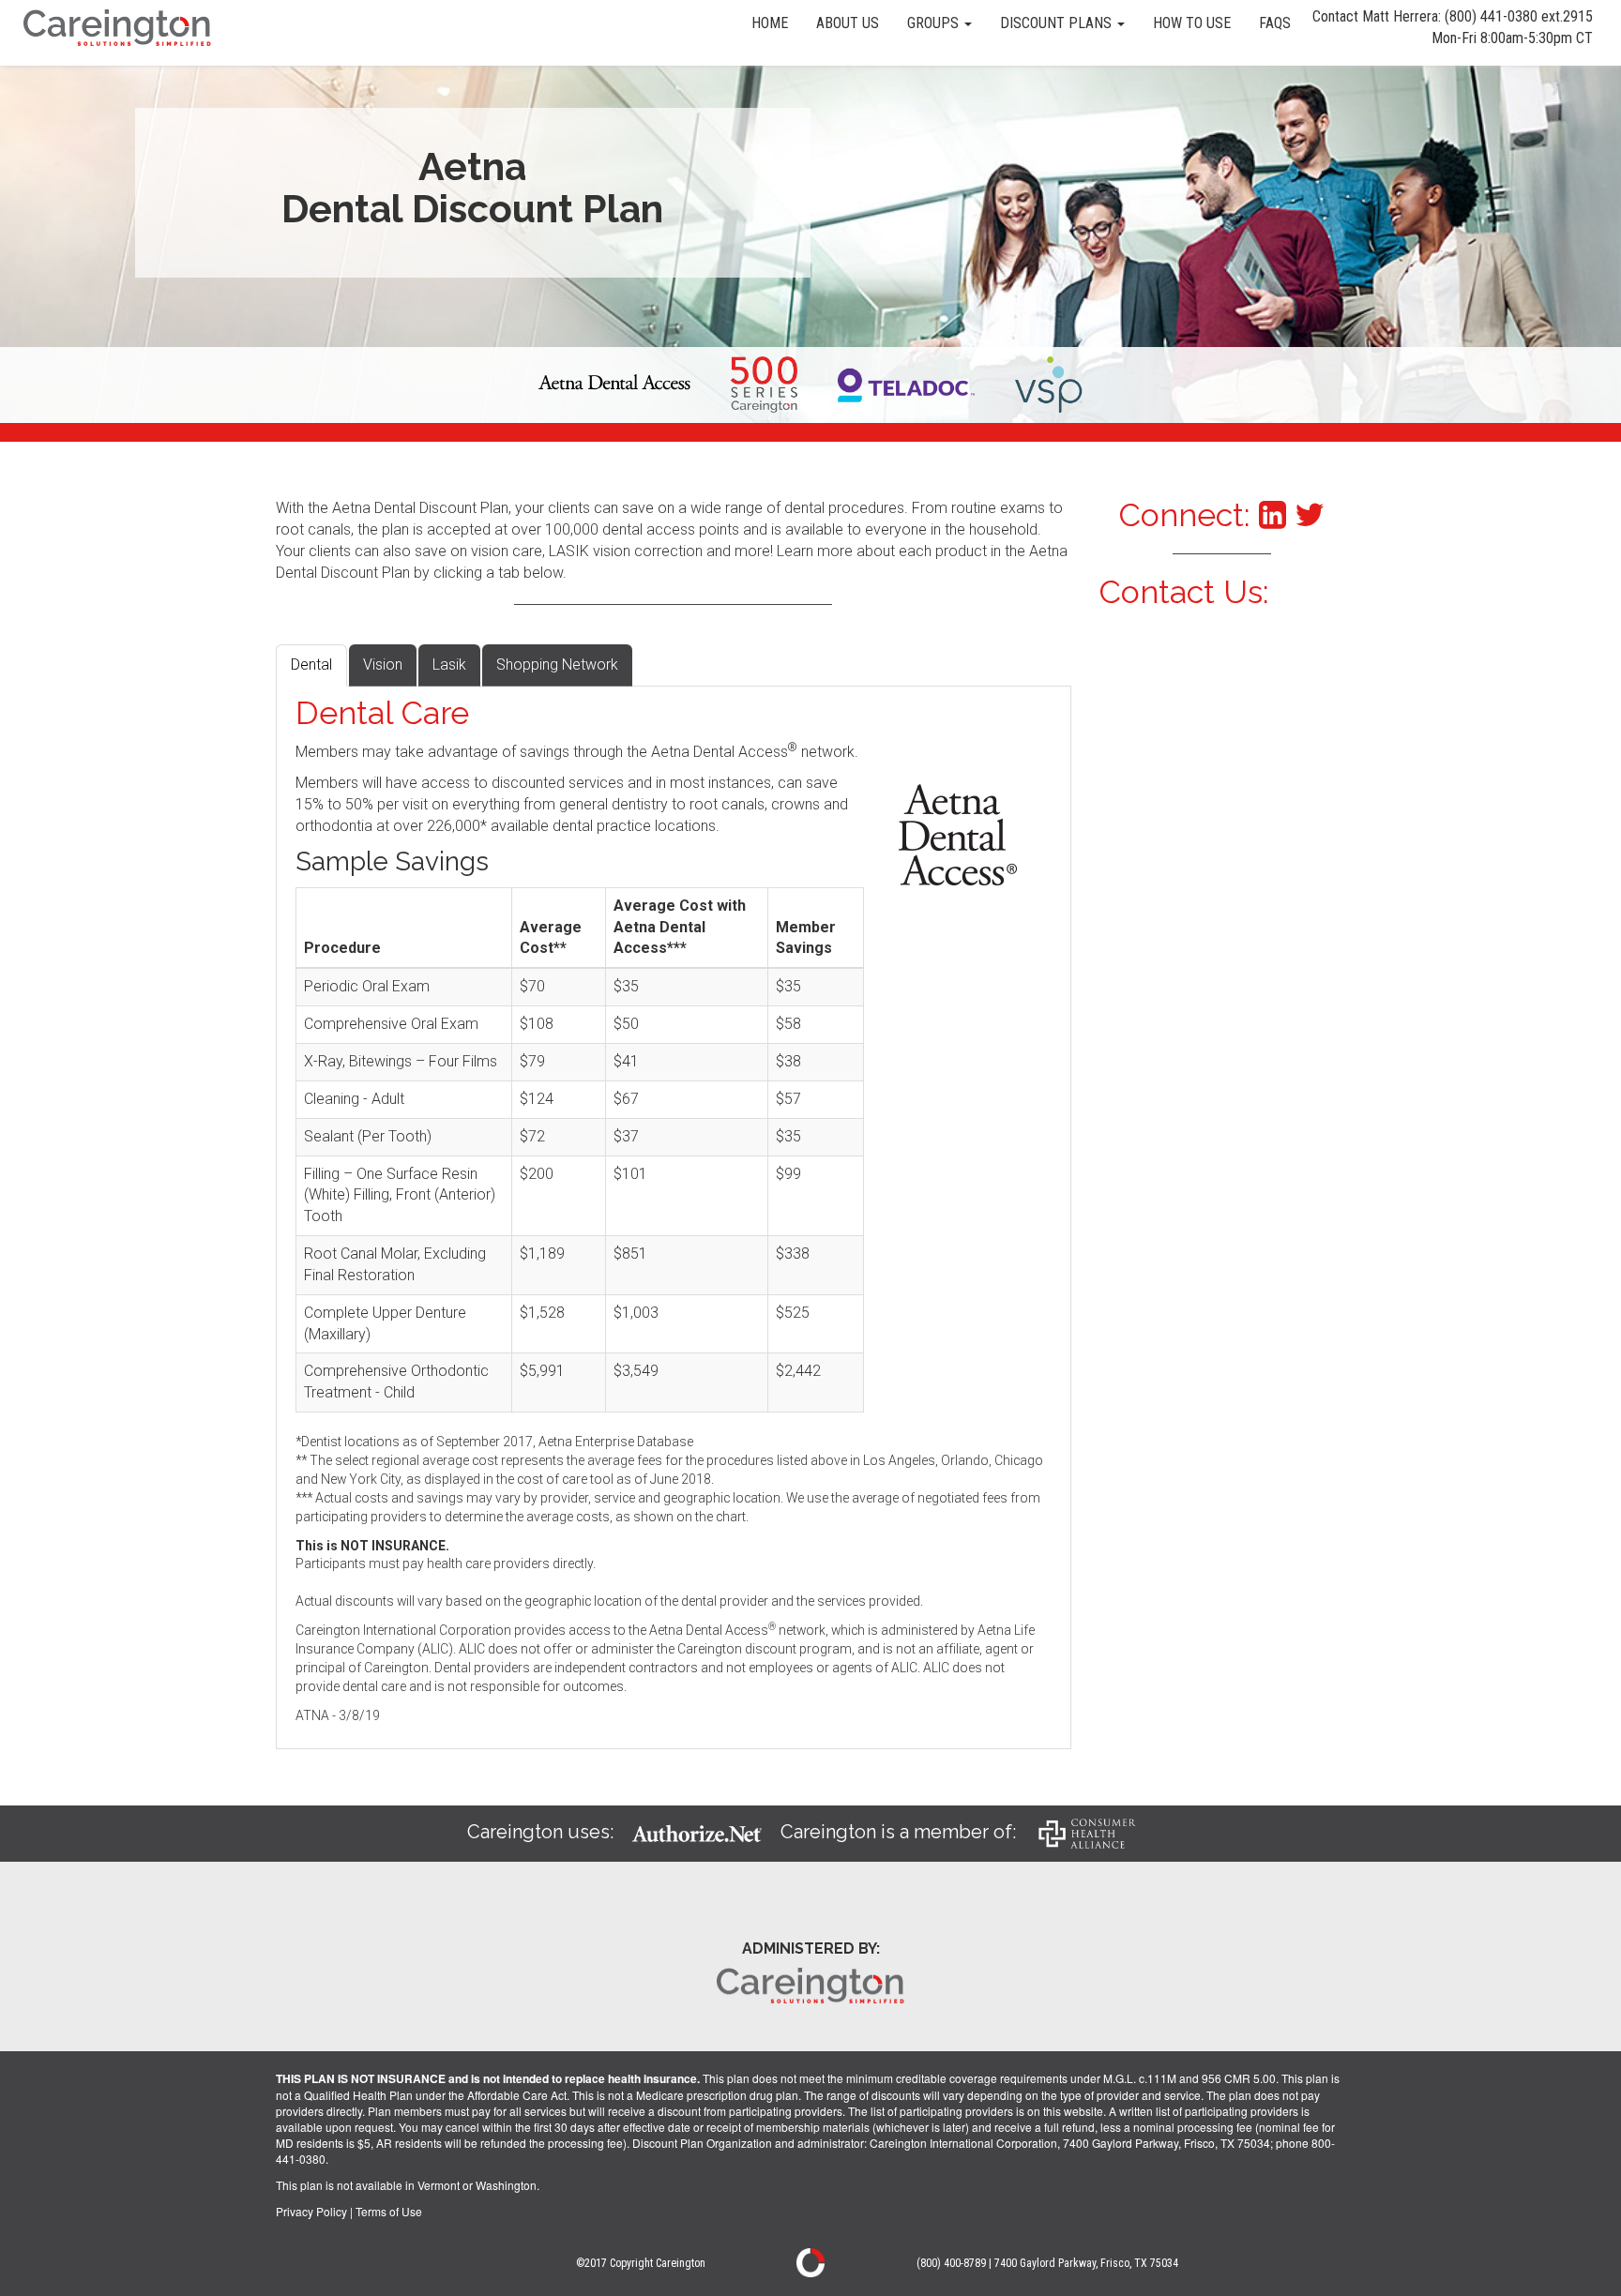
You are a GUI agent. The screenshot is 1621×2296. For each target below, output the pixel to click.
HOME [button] (770, 23)
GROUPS (935, 23)
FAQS (1275, 23)
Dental (311, 665)
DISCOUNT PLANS (1058, 23)
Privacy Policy (311, 2211)
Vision (383, 665)
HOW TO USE (1192, 23)
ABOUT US (848, 23)
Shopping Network (557, 665)
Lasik (449, 665)
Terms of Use (389, 2211)
